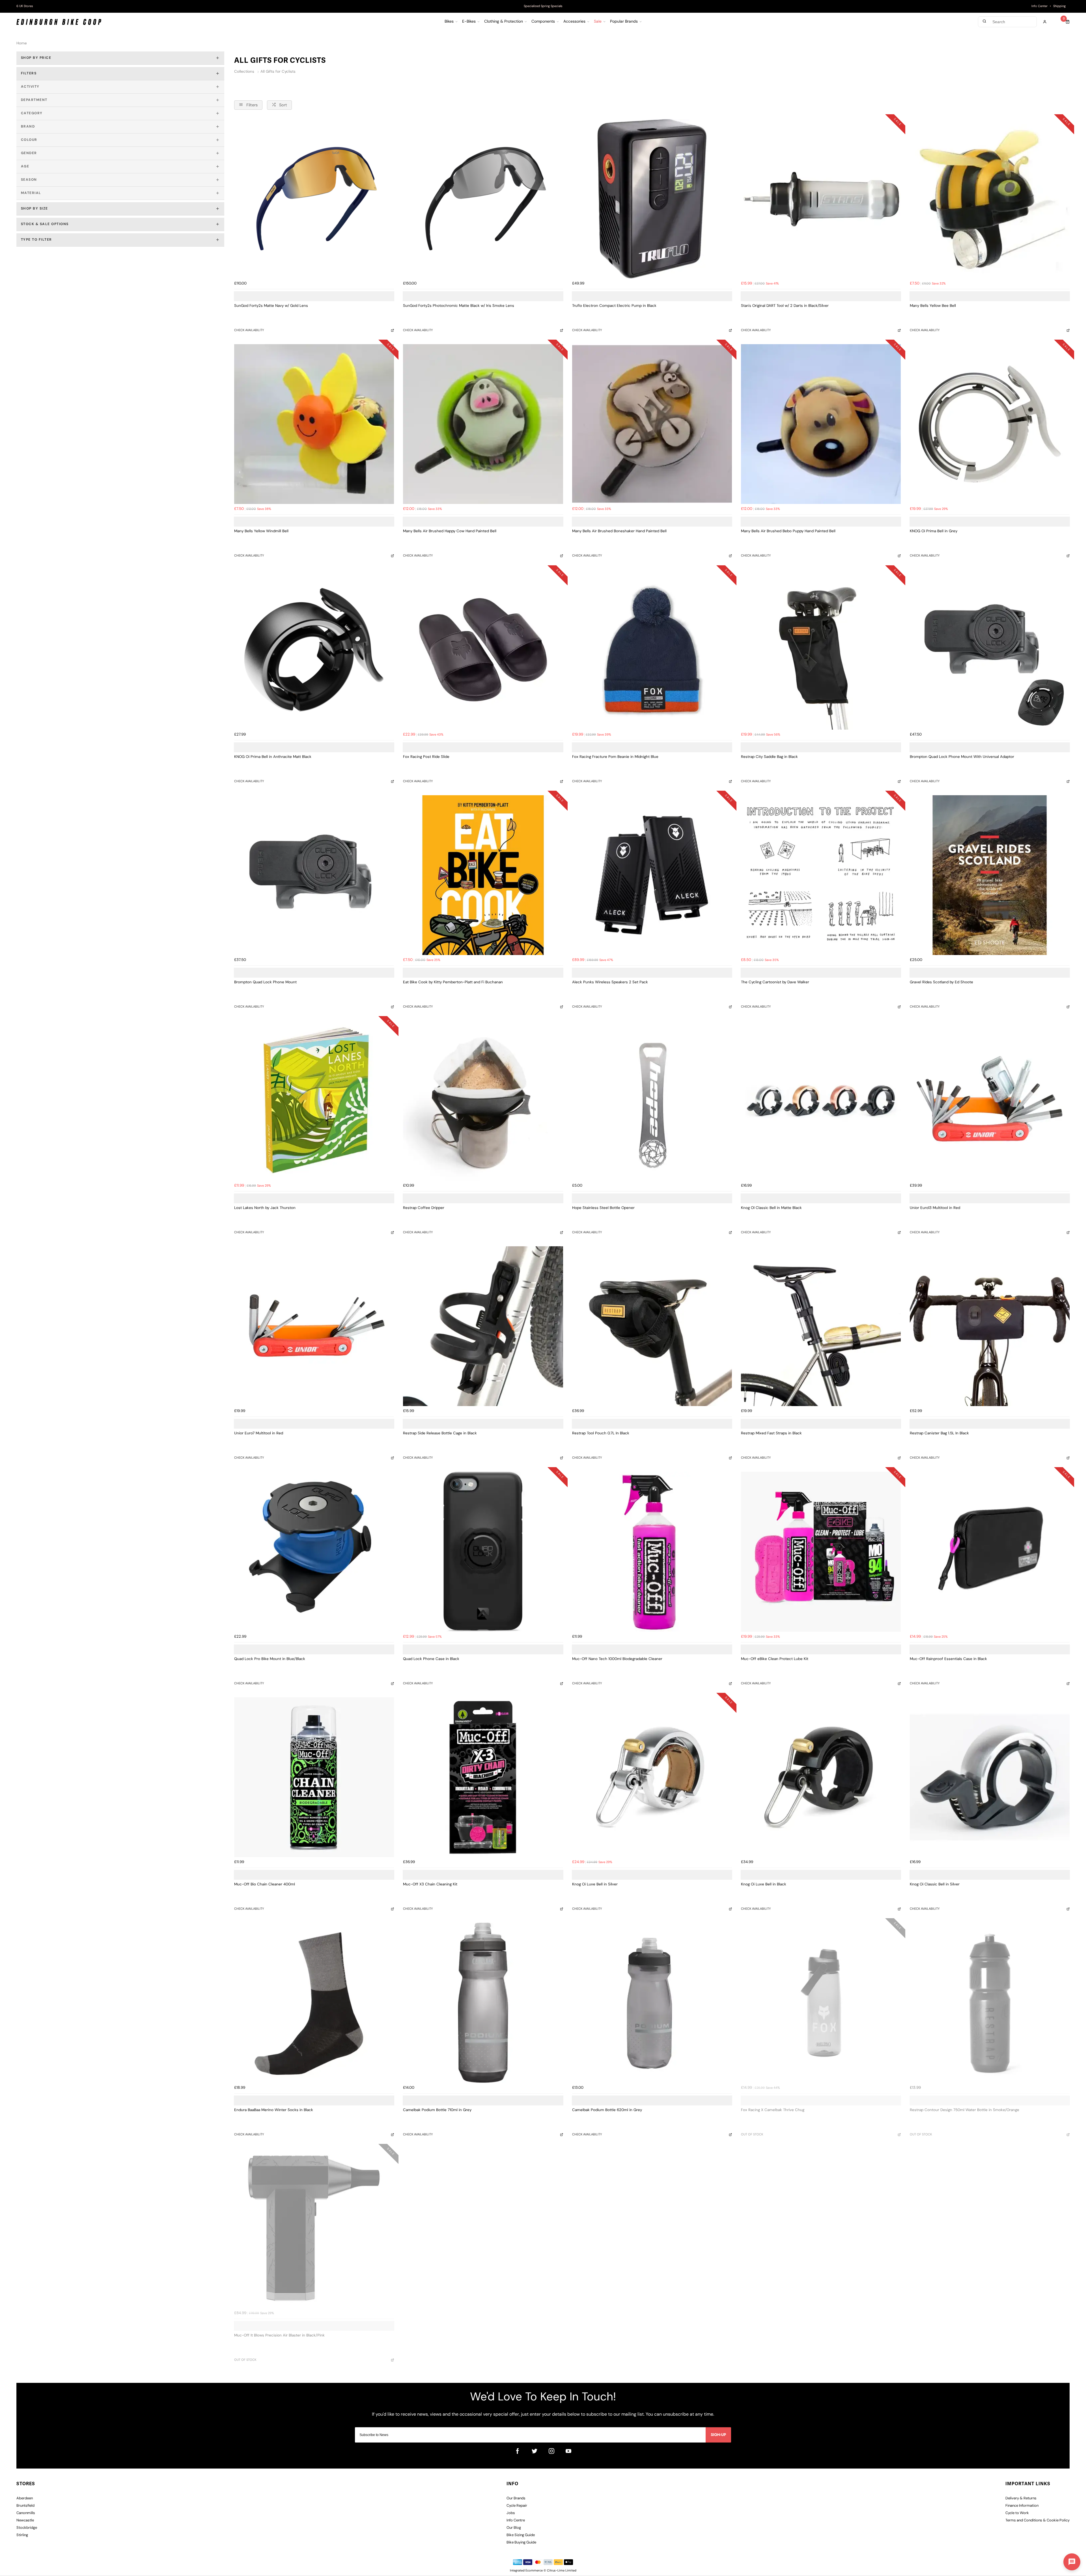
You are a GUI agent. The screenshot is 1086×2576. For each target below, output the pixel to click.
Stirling (22, 2535)
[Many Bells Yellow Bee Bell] (990, 199)
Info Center (1039, 6)
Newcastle (25, 2520)
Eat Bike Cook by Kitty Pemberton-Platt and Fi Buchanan (453, 982)
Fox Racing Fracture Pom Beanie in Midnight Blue (615, 757)
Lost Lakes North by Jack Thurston (265, 1208)
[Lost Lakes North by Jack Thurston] (314, 1101)
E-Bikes (469, 22)
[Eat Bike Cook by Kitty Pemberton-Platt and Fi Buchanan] (483, 875)
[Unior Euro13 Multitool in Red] (990, 1101)
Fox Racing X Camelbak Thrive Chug (773, 2110)
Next (627, 7)
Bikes (449, 22)
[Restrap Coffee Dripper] (483, 1101)
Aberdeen (25, 2498)
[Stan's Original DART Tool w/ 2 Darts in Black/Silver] (821, 199)
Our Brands (516, 2498)
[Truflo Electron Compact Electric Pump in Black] (652, 199)
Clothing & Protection (504, 22)
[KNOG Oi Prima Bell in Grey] (990, 424)
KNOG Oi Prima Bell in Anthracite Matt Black (273, 757)
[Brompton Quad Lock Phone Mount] (314, 875)
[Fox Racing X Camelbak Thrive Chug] (821, 2003)
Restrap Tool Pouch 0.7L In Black (601, 1433)
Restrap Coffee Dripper (424, 1208)
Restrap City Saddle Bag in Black (769, 757)
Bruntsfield (25, 2506)
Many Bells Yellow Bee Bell (933, 306)
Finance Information (1022, 2506)
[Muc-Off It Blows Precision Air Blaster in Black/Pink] (314, 2228)
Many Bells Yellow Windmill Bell (261, 531)
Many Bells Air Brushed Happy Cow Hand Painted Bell (450, 531)
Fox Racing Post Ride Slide (426, 757)
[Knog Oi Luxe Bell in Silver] (652, 1777)
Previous (459, 7)
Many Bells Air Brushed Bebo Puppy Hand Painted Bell (788, 531)
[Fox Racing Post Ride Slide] (483, 650)
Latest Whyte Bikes (543, 6)
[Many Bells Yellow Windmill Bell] (314, 424)
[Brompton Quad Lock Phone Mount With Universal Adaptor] (990, 650)
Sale (598, 22)
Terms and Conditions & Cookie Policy (1037, 2520)
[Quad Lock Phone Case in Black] (483, 1552)
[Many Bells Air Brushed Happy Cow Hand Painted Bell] (483, 424)
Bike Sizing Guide (521, 2535)
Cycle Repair (517, 2506)
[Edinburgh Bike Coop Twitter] (535, 2451)
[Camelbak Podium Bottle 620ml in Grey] (652, 2003)
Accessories (574, 22)
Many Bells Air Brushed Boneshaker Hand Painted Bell (619, 531)
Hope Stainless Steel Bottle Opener (603, 1208)
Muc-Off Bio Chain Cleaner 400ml (265, 1884)
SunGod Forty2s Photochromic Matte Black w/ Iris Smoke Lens (459, 306)
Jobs (511, 2513)
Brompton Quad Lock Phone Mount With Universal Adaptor (962, 757)
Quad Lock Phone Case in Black (431, 1659)
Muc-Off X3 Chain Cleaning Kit (430, 1884)
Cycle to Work (1017, 2513)
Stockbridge (27, 2528)
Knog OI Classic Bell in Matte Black (771, 1208)
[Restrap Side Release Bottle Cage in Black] (483, 1326)
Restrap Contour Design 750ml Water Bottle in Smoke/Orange (965, 2110)
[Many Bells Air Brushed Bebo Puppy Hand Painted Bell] (821, 424)
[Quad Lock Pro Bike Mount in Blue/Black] (314, 1552)
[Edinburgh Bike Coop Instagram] (551, 2451)
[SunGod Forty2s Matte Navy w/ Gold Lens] (314, 199)
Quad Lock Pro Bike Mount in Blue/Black (270, 1659)
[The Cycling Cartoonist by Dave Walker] (821, 875)
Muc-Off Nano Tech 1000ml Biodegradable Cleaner (617, 1659)
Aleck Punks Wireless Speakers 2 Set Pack (610, 982)
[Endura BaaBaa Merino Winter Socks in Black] (314, 2003)
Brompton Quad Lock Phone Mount (265, 982)
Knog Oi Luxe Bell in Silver (595, 1884)
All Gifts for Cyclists (278, 72)
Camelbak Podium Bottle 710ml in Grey (437, 2110)
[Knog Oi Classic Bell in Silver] (990, 1777)
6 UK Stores (25, 6)
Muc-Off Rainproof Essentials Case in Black (948, 1659)
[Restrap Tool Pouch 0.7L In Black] (652, 1326)
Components (543, 22)
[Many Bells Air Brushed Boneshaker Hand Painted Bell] (652, 424)
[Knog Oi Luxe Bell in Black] (821, 1777)
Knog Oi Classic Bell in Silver (935, 1884)
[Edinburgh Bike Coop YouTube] (568, 2451)
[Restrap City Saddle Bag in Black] (821, 650)
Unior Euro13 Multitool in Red (935, 1208)
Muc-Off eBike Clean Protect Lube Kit (775, 1659)
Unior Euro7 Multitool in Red (259, 1433)
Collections (245, 72)
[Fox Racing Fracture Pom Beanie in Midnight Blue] (652, 650)
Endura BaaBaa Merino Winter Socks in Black (274, 2110)
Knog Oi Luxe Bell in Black (764, 1884)
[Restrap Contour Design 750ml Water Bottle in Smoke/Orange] (990, 2003)
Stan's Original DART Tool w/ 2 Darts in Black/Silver (785, 306)
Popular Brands (624, 22)
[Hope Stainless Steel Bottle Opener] (652, 1101)
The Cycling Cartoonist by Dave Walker (775, 982)
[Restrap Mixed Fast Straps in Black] (821, 1326)
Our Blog (514, 2528)
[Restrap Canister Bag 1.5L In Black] (990, 1326)
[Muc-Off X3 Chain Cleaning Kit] (483, 1777)
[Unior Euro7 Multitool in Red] (314, 1326)
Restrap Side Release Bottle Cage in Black (440, 1433)
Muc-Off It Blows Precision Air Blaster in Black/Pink (279, 2335)
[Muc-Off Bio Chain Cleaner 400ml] (314, 1777)
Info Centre (516, 2520)
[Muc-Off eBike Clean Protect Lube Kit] (821, 1552)
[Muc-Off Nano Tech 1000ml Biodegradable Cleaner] (652, 1552)
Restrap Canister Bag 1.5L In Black (939, 1433)
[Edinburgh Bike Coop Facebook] (518, 2451)
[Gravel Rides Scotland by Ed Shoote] (990, 875)
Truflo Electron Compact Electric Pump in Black (614, 306)
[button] (1072, 2562)
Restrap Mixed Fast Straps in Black (771, 1433)
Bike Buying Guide (521, 2542)
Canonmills (26, 2513)
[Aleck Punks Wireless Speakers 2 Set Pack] (652, 875)
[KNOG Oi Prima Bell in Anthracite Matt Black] (314, 650)
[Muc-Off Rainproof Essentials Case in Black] (990, 1552)
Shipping (1059, 6)
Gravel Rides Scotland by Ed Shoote (941, 982)
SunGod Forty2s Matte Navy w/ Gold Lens (271, 306)
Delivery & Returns (1021, 2498)
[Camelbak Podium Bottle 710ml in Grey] (483, 2003)
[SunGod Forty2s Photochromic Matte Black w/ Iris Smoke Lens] (483, 199)
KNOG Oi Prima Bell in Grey (934, 531)
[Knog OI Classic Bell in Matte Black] (821, 1101)
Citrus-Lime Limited (562, 2571)
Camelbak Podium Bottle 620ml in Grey (607, 2110)
